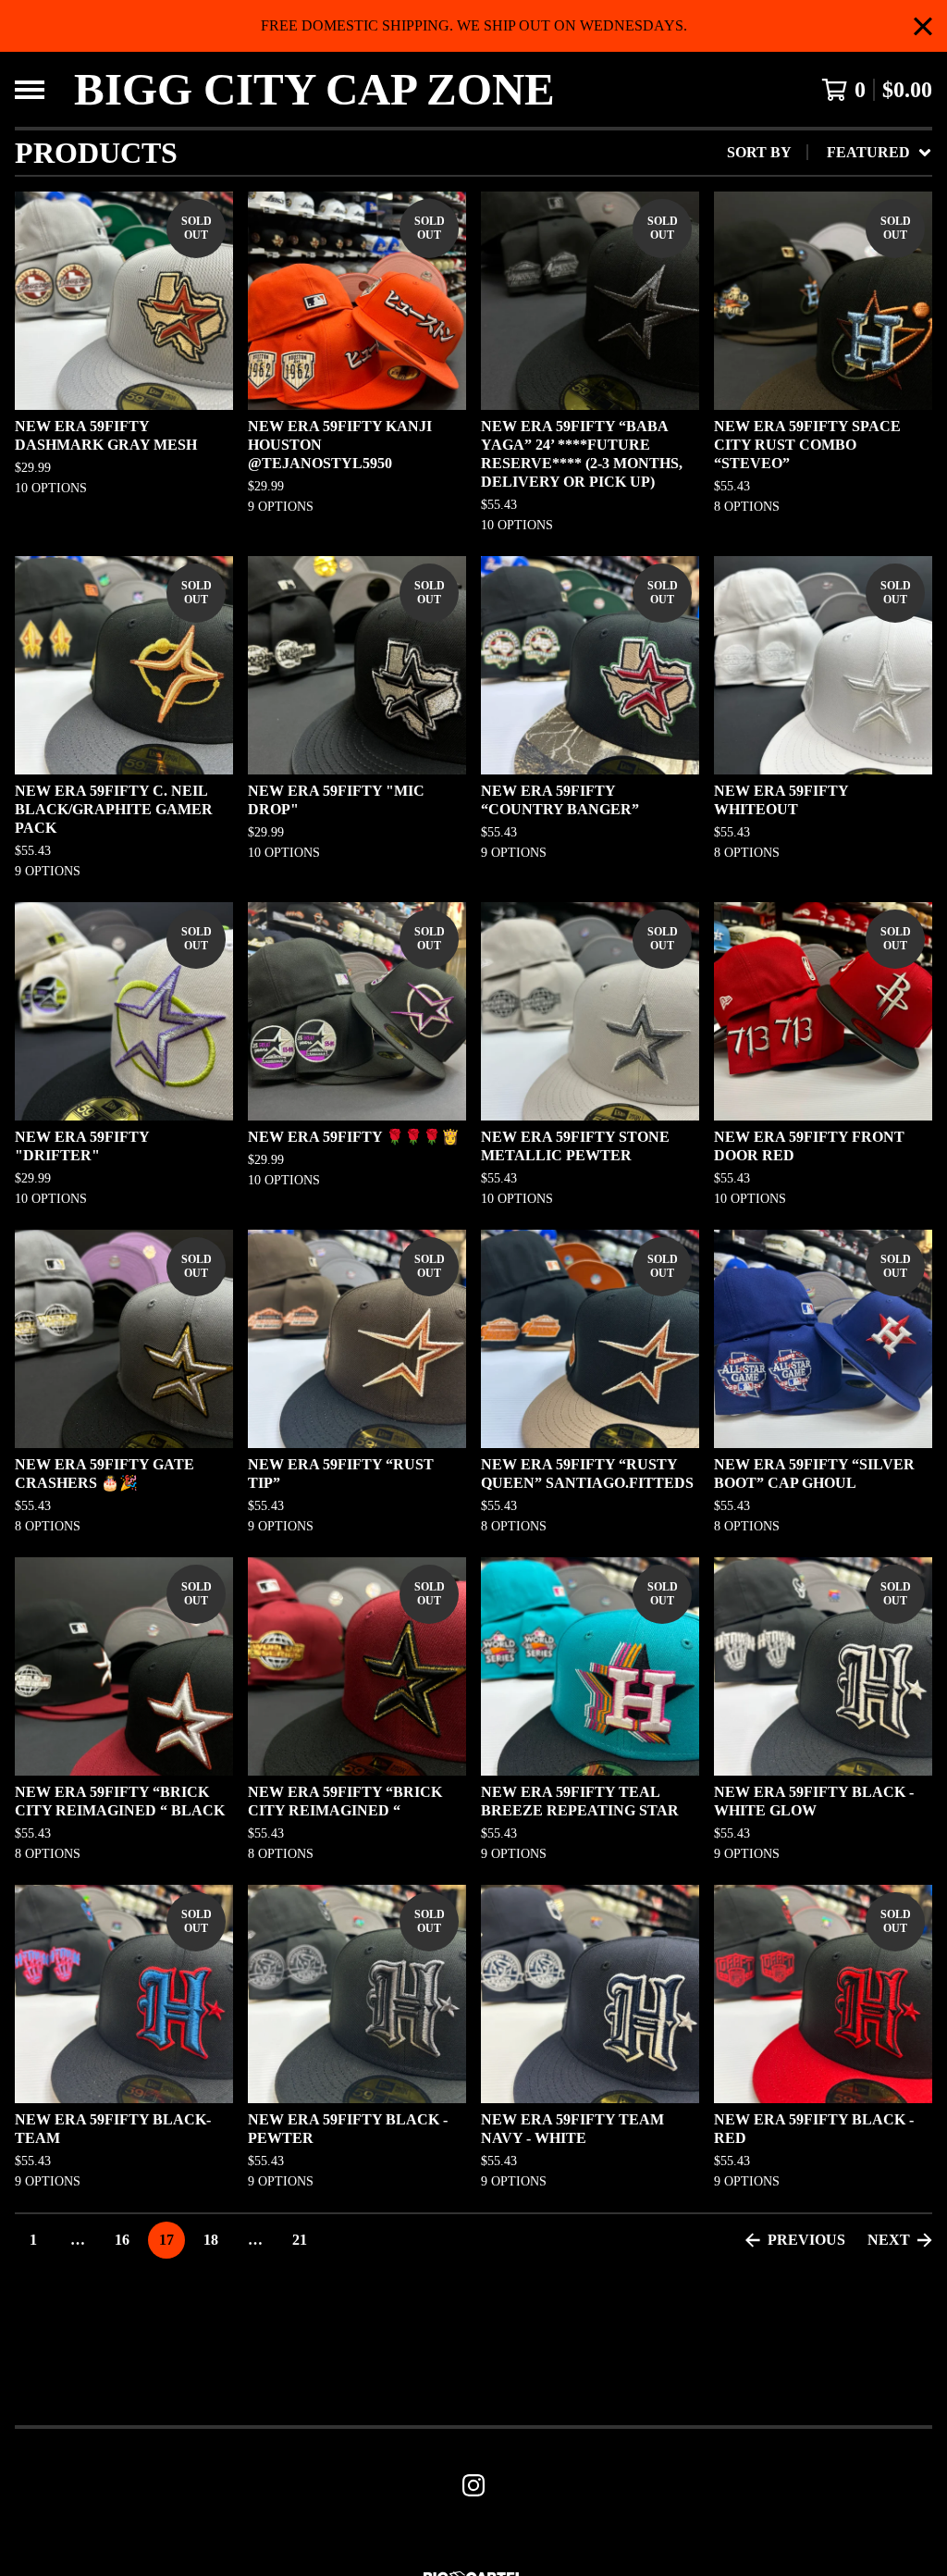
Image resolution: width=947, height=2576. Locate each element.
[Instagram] (473, 2485)
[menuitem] (830, 153)
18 (211, 2240)
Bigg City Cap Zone (314, 89)
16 (122, 2240)
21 (300, 2240)
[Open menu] (30, 90)
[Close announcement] (923, 26)
